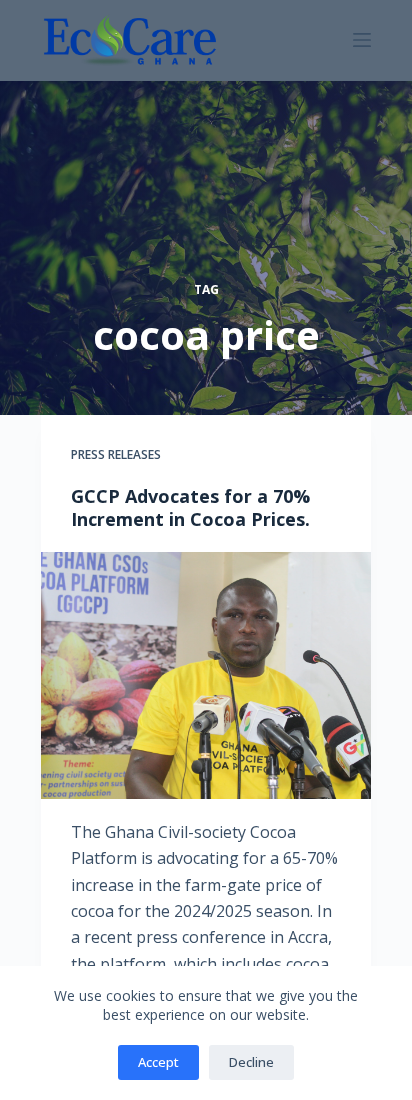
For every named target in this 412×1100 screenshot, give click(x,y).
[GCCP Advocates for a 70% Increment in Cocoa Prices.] (206, 675)
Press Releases (116, 454)
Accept (158, 1062)
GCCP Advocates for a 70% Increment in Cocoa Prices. (190, 507)
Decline (251, 1062)
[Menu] (362, 40)
